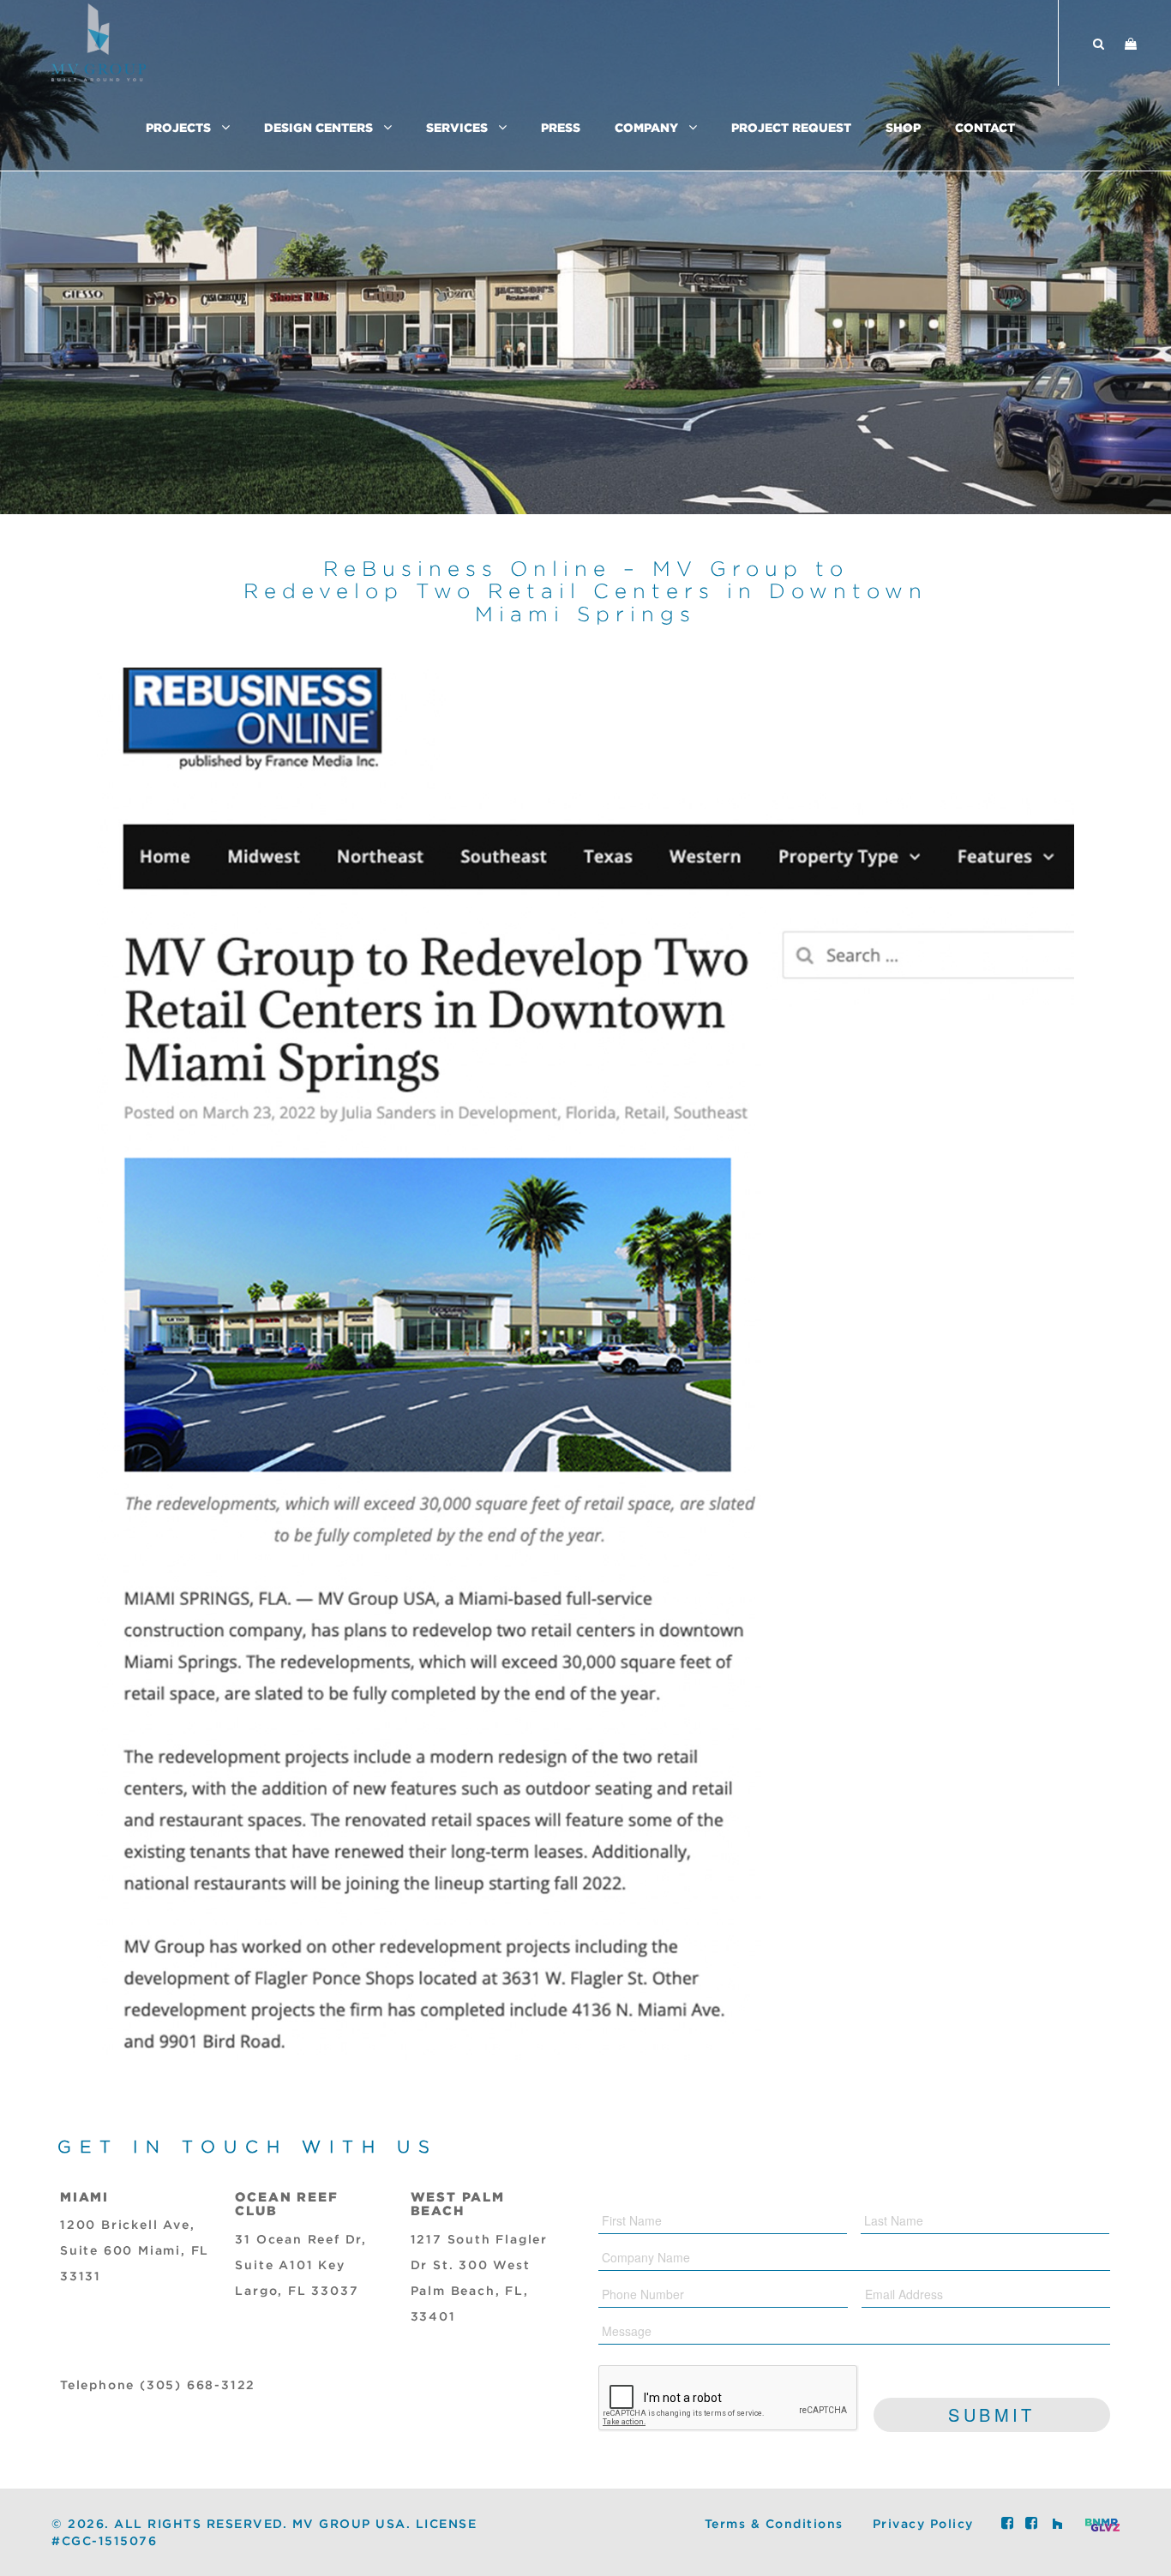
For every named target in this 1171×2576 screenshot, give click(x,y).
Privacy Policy (923, 2525)
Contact (985, 127)
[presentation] (729, 2399)
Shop (903, 127)
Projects (178, 127)
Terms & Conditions (774, 2525)
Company (646, 127)
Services (457, 127)
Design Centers (318, 127)
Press (561, 127)
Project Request (791, 127)
